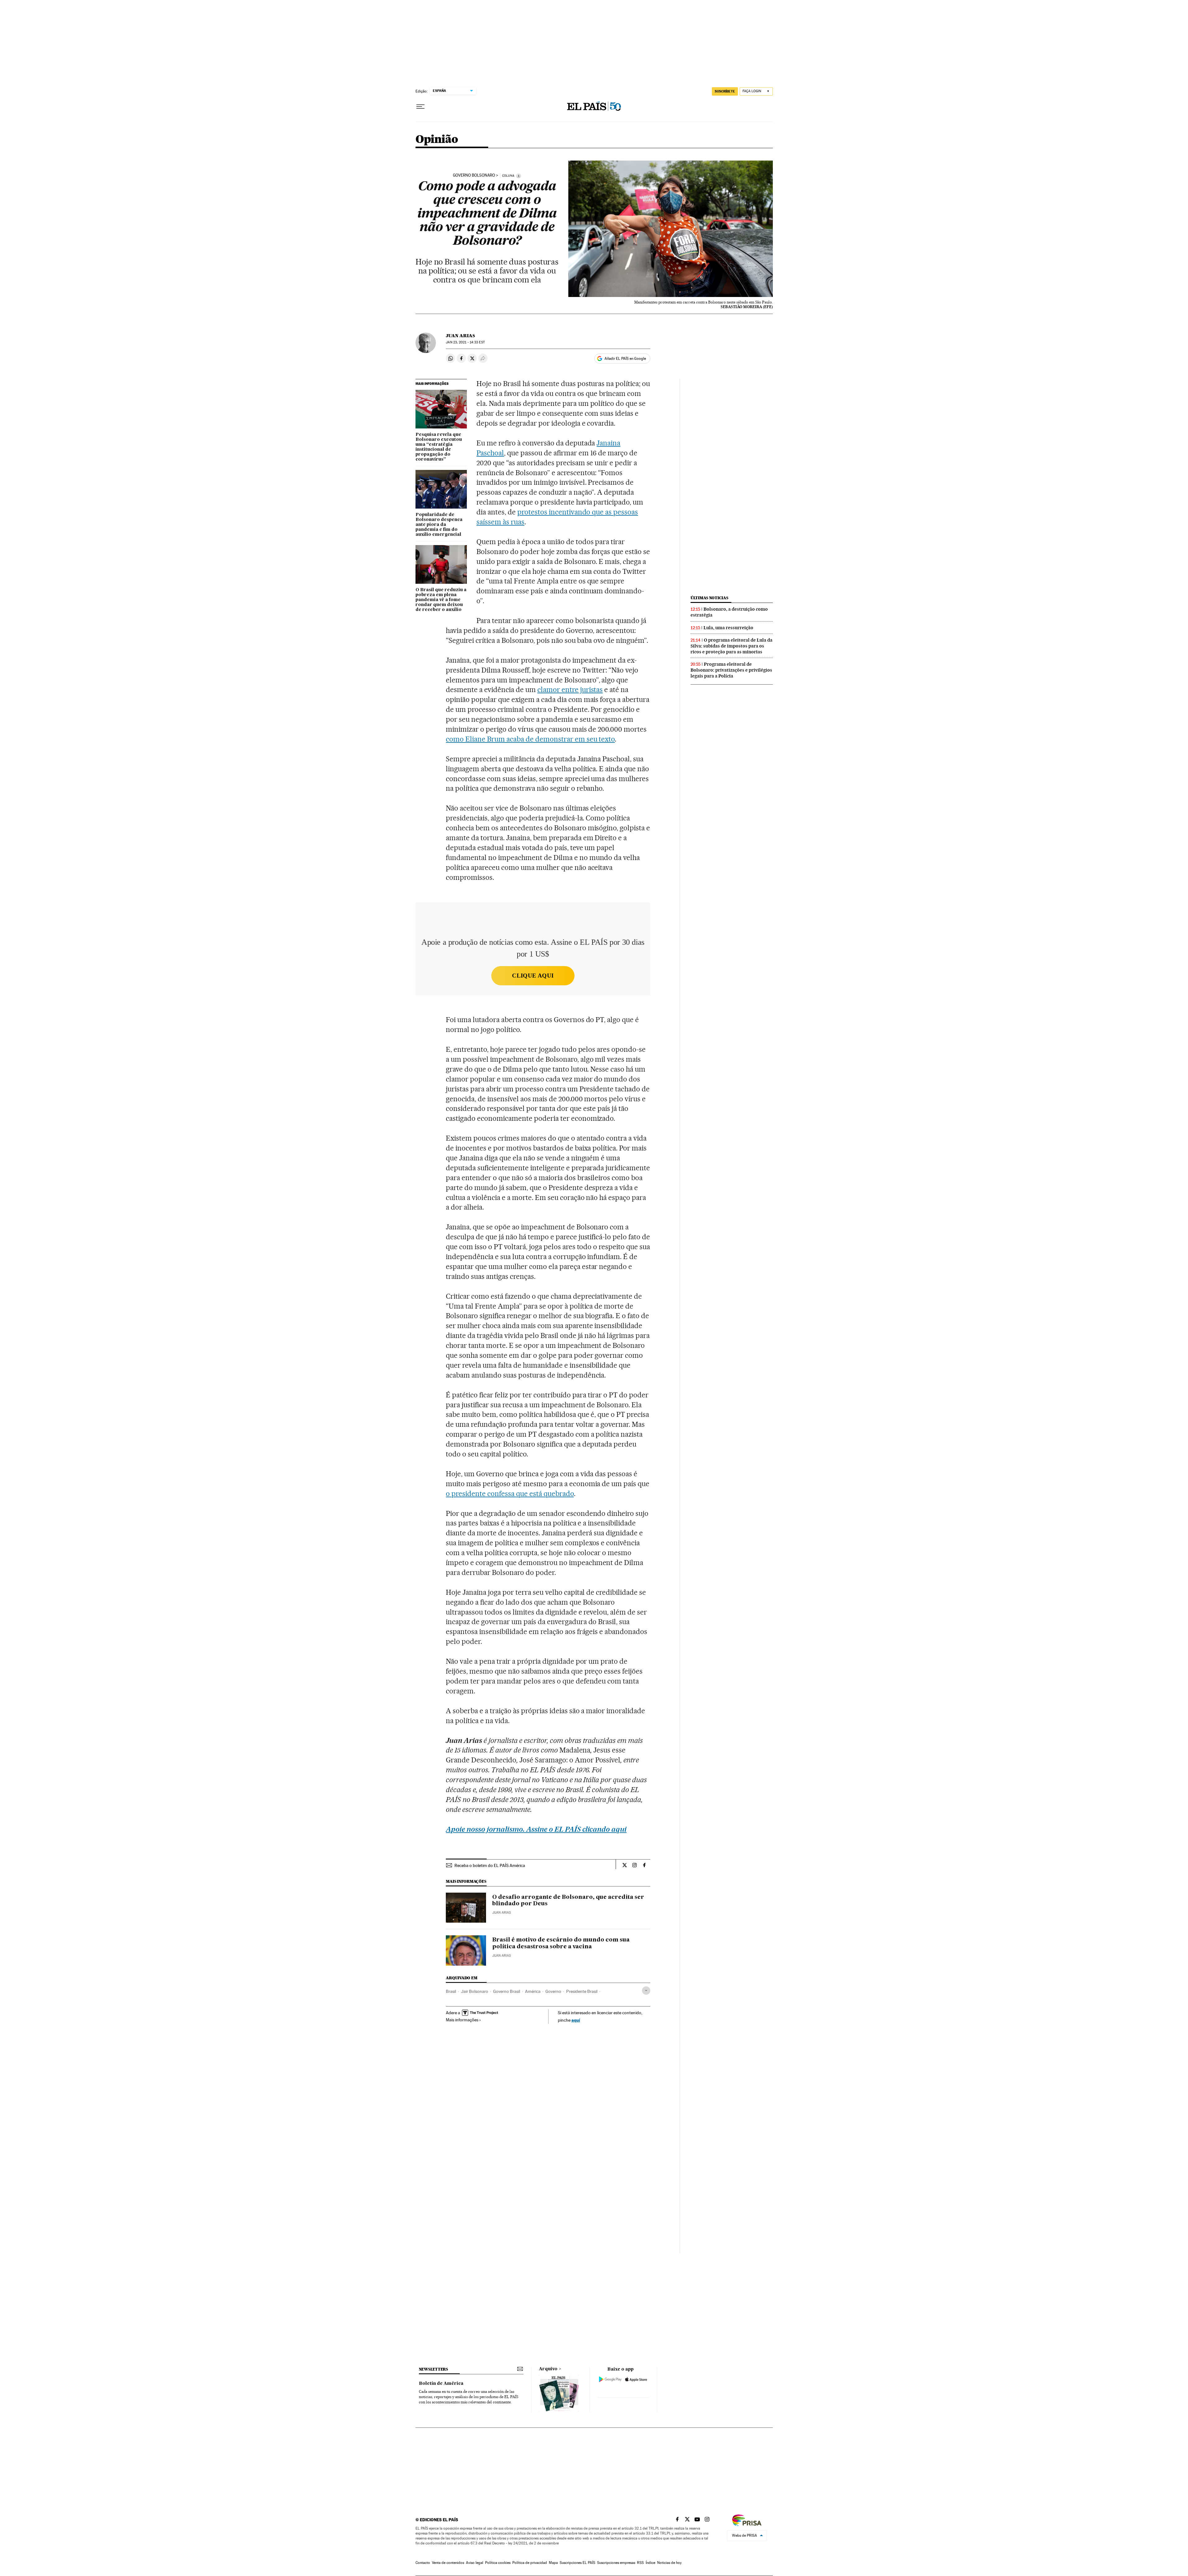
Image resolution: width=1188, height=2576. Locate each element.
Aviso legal (475, 2563)
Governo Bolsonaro (474, 175)
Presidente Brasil (582, 1991)
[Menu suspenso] (420, 107)
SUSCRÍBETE (725, 91)
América (533, 1991)
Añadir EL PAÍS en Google (625, 359)
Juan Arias (460, 336)
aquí (576, 2020)
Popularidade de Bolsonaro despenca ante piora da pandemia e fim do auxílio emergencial (439, 525)
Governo (553, 1991)
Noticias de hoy (669, 2563)
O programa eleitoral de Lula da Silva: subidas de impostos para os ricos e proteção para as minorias (732, 646)
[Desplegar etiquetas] (646, 1991)
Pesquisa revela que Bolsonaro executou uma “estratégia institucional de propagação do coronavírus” (439, 447)
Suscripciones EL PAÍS (577, 2563)
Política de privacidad (530, 2563)
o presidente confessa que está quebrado (510, 1494)
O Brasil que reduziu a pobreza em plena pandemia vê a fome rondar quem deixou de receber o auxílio (441, 600)
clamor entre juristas (570, 690)
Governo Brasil (507, 1991)
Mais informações (462, 2020)
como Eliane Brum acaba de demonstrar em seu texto (530, 739)
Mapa (553, 2563)
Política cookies (498, 2563)
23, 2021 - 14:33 (465, 342)
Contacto (423, 2563)
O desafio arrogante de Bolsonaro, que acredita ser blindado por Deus (568, 1901)
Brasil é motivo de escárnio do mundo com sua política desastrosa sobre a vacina (561, 1943)
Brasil (451, 1991)
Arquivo (548, 2369)
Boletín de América (441, 2384)
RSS (640, 2563)
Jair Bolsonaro (475, 1991)
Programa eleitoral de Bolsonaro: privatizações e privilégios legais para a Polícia (731, 670)
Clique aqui (533, 976)
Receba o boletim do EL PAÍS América (490, 1865)
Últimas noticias (709, 598)
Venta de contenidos (448, 2563)
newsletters (433, 2369)
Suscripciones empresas (616, 2563)
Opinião (437, 140)
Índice (650, 2563)
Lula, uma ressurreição (728, 628)
